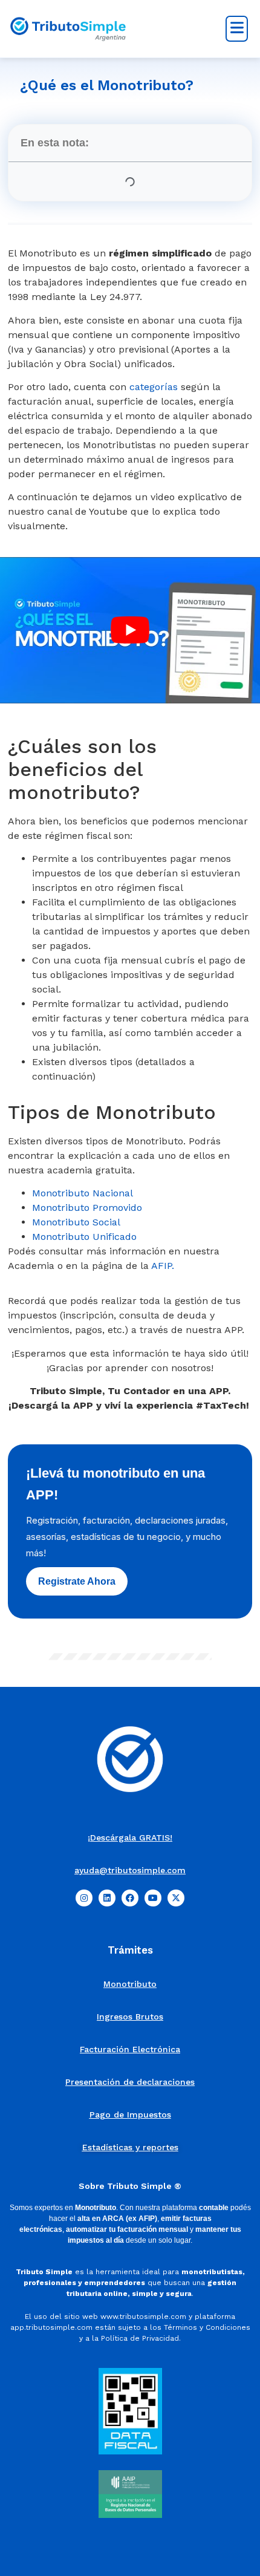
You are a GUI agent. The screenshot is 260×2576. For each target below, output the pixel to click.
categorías (154, 387)
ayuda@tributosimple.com (130, 1870)
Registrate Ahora (77, 1581)
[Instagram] (84, 1898)
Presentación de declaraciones (130, 2082)
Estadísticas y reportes (130, 2147)
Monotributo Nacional (83, 1193)
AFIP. (163, 1266)
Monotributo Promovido (87, 1208)
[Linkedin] (107, 1898)
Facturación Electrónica (130, 2049)
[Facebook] (130, 1898)
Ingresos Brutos (130, 2017)
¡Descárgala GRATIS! (130, 1837)
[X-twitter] (176, 1898)
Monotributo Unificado (84, 1237)
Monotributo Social (76, 1222)
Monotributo (130, 1984)
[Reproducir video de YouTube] (130, 630)
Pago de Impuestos (130, 2115)
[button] (237, 29)
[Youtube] (153, 1898)
